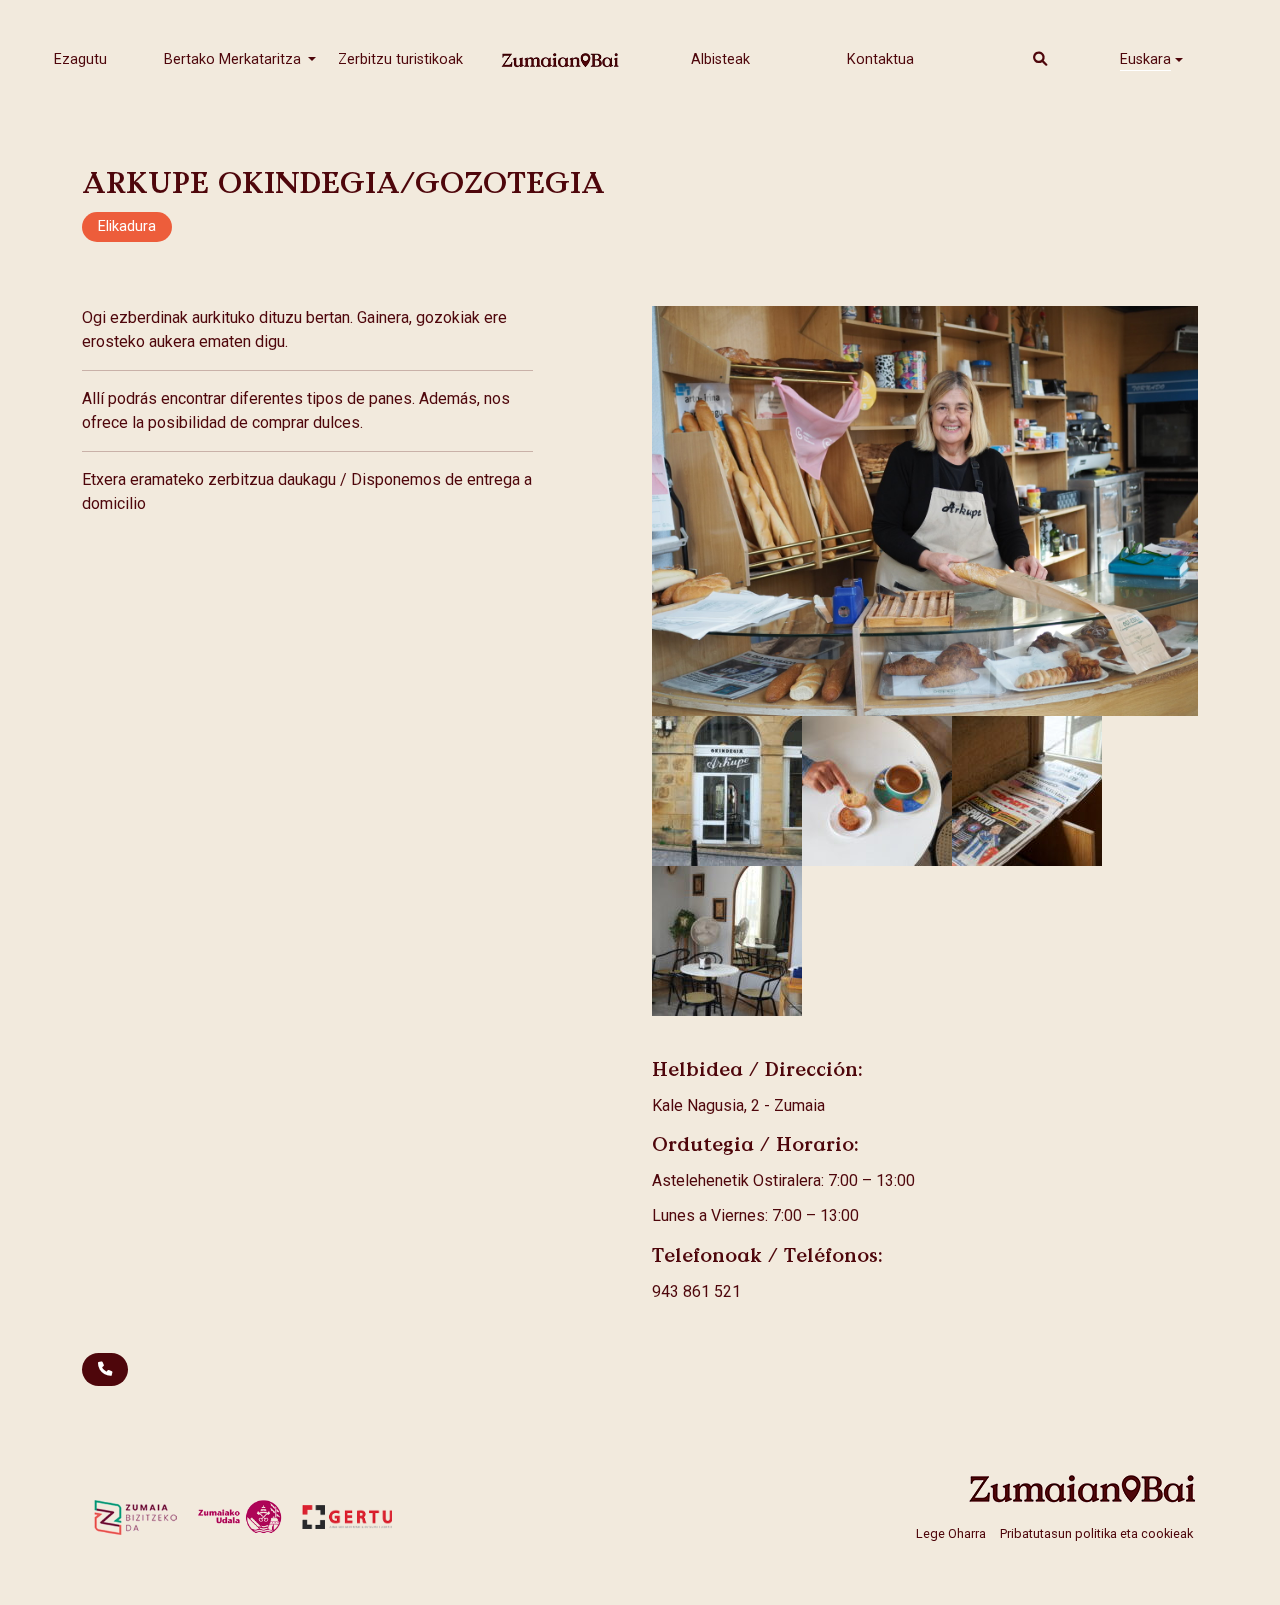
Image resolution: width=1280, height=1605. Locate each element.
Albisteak (720, 59)
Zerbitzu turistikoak (400, 59)
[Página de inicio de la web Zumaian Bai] (1083, 1488)
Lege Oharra (951, 1532)
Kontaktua (880, 59)
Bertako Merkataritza (234, 59)
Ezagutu (80, 59)
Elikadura (127, 226)
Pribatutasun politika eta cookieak (1096, 1532)
